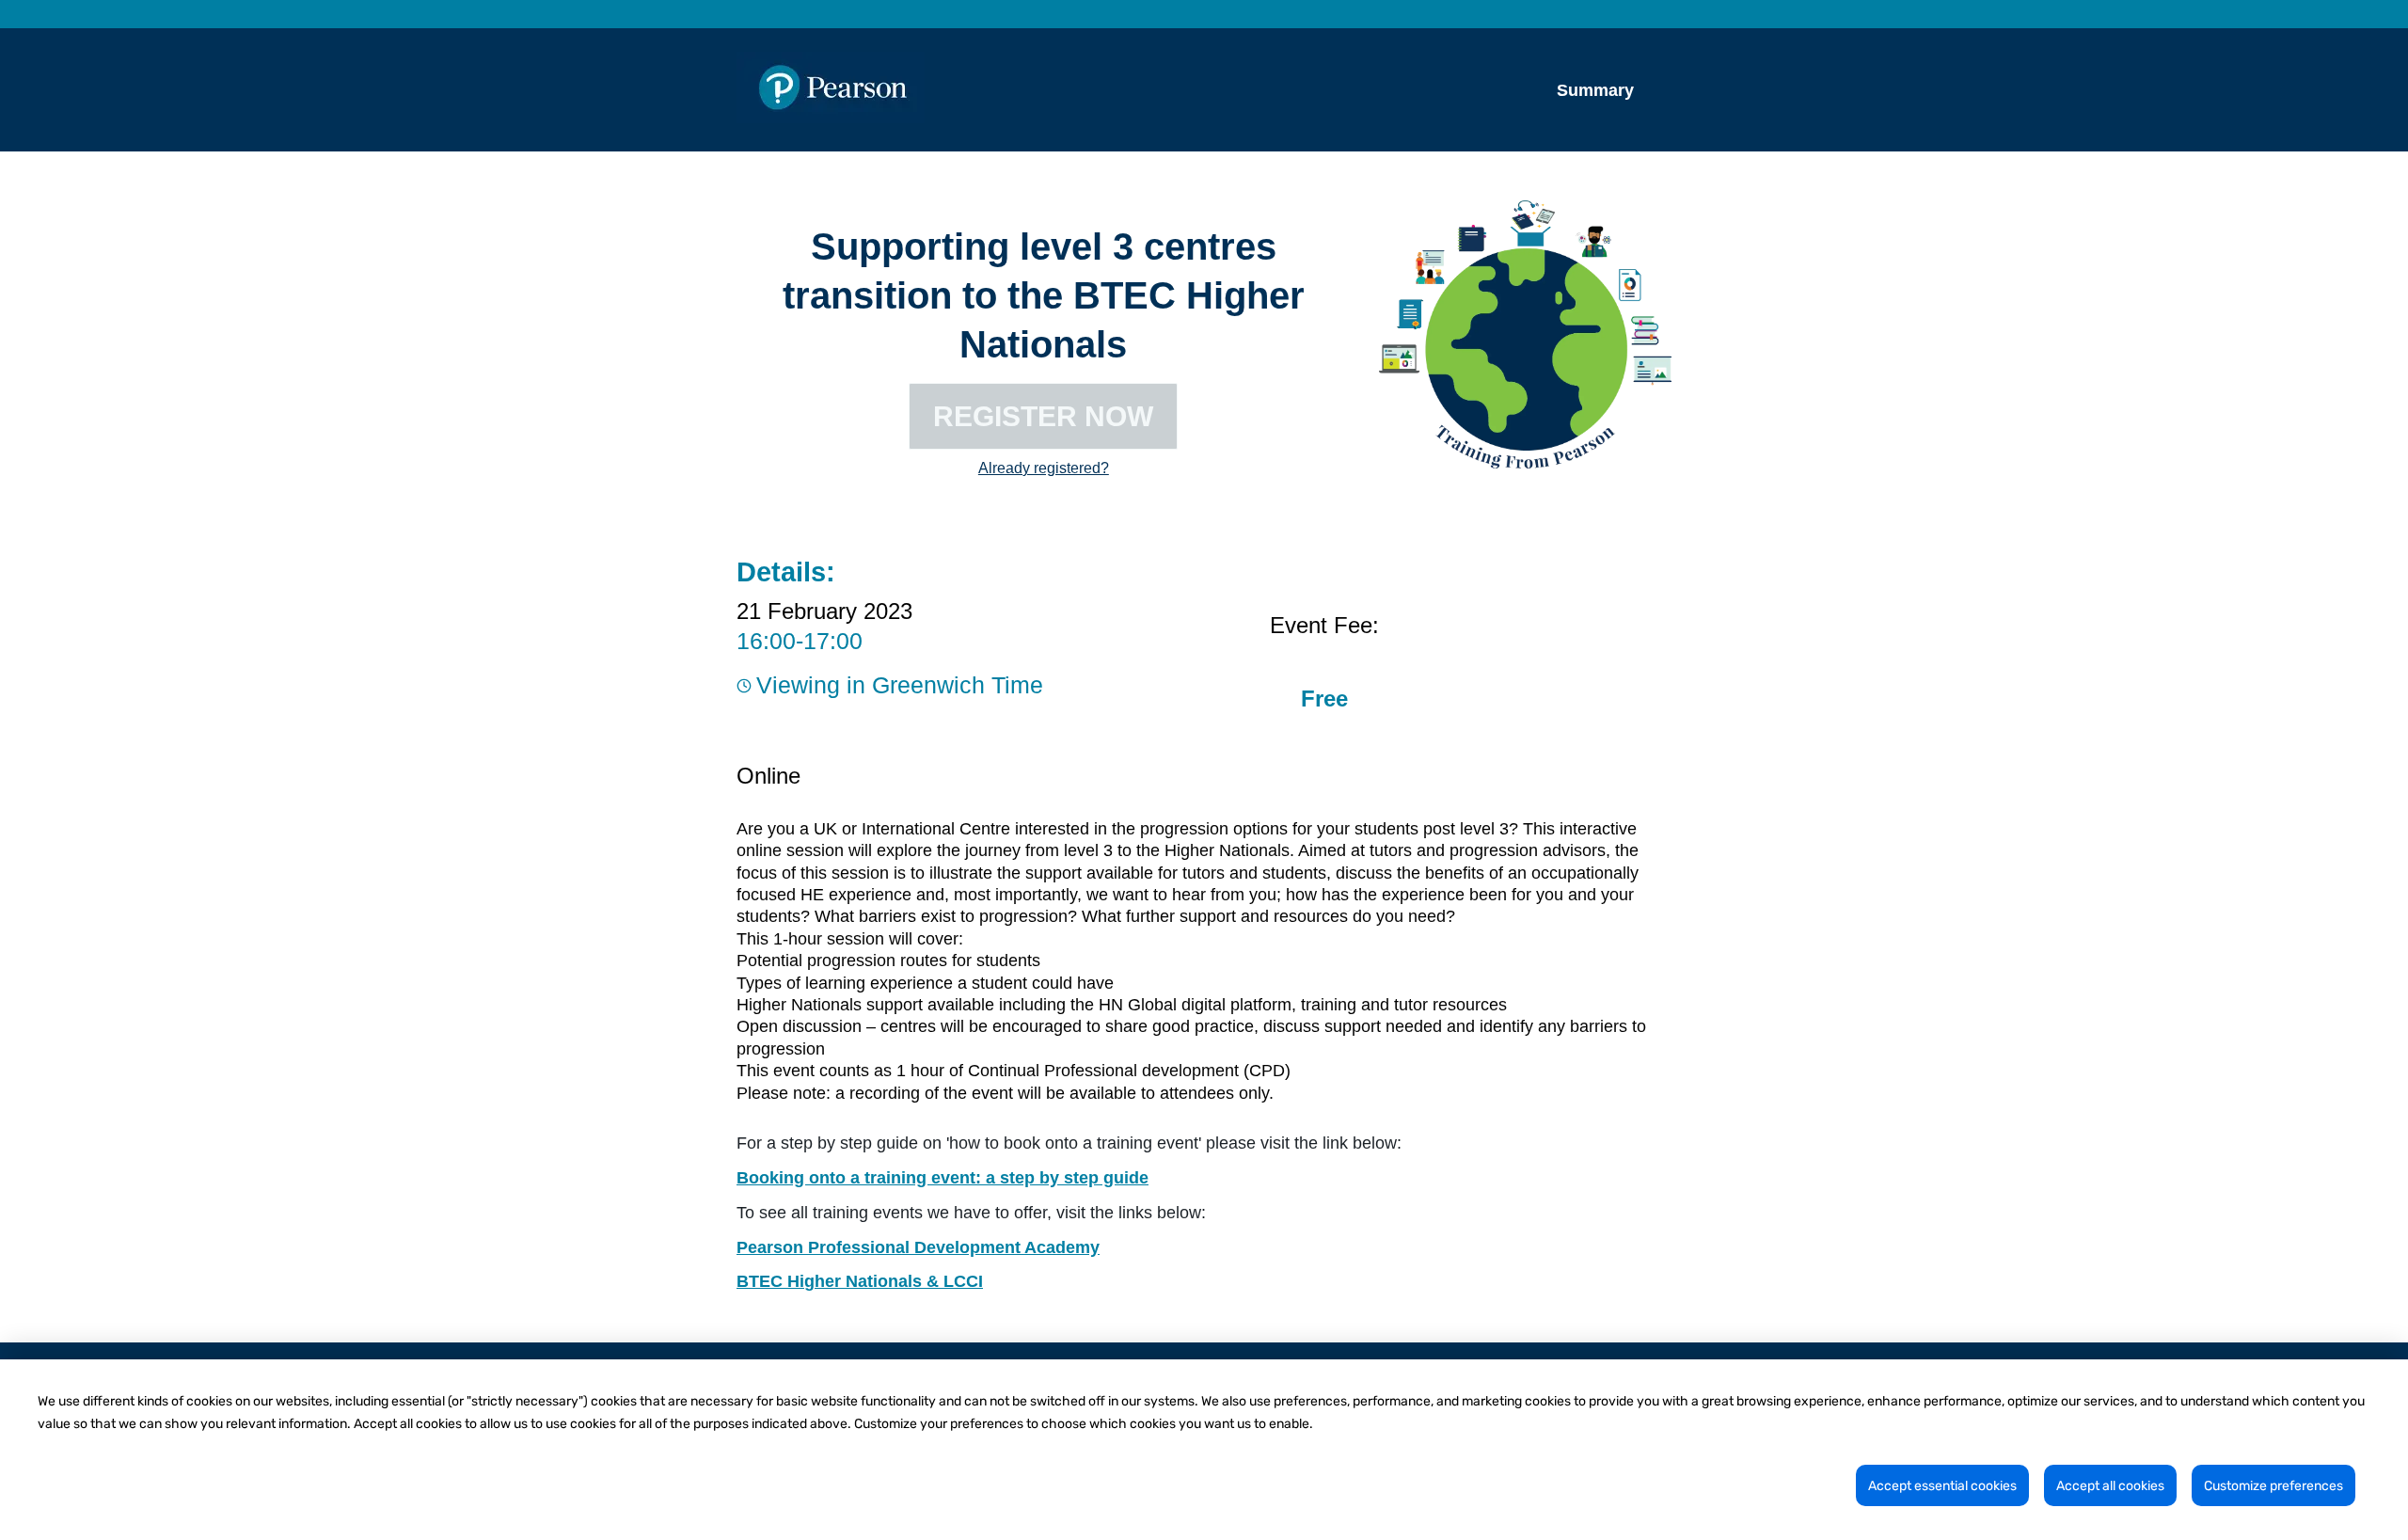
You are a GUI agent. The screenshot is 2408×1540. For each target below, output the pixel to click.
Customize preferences (2273, 1486)
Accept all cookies (2110, 1486)
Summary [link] (1595, 90)
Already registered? (1044, 468)
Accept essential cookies (1942, 1486)
